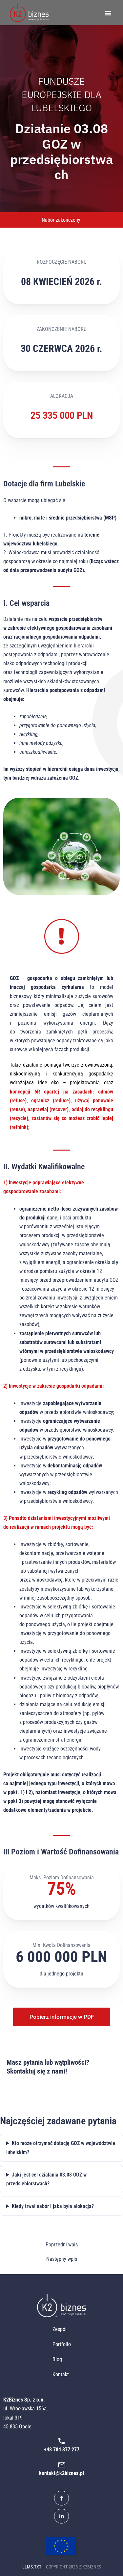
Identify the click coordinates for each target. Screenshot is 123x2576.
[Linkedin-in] (61, 2516)
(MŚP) (110, 518)
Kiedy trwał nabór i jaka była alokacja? (53, 2206)
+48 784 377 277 (62, 2450)
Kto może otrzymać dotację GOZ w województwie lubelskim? (61, 2148)
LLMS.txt (32, 2567)
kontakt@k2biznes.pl (61, 2473)
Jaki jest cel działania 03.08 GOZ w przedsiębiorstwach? (46, 2179)
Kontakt (61, 2374)
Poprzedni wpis (62, 2245)
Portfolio (62, 2344)
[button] (108, 13)
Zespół (60, 2329)
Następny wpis (62, 2259)
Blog (57, 2359)
